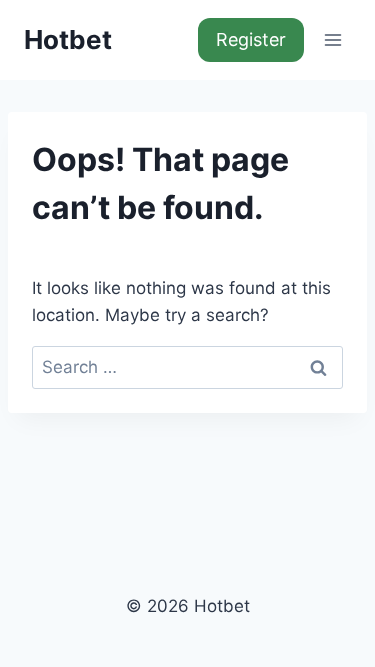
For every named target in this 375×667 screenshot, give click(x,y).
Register (251, 39)
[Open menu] (332, 39)
